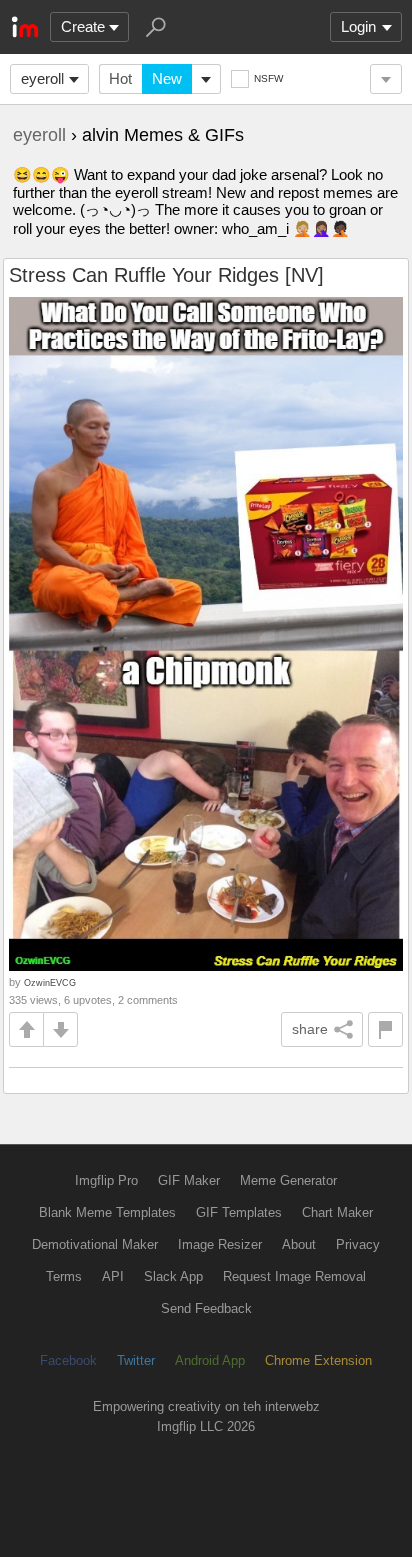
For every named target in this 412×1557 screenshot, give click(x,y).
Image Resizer (220, 1244)
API (113, 1276)
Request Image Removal (294, 1276)
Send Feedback (206, 1308)
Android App (210, 1360)
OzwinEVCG (50, 982)
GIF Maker (189, 1180)
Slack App (173, 1276)
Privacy (358, 1244)
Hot (120, 78)
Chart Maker (337, 1212)
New (167, 78)
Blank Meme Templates (107, 1212)
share (310, 1029)
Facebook (68, 1360)
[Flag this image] (385, 1029)
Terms (64, 1276)
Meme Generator (288, 1180)
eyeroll (42, 78)
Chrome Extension (318, 1360)
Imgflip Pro (106, 1180)
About (299, 1244)
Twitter (136, 1360)
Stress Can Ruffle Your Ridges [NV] (166, 275)
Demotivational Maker (95, 1244)
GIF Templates (239, 1212)
